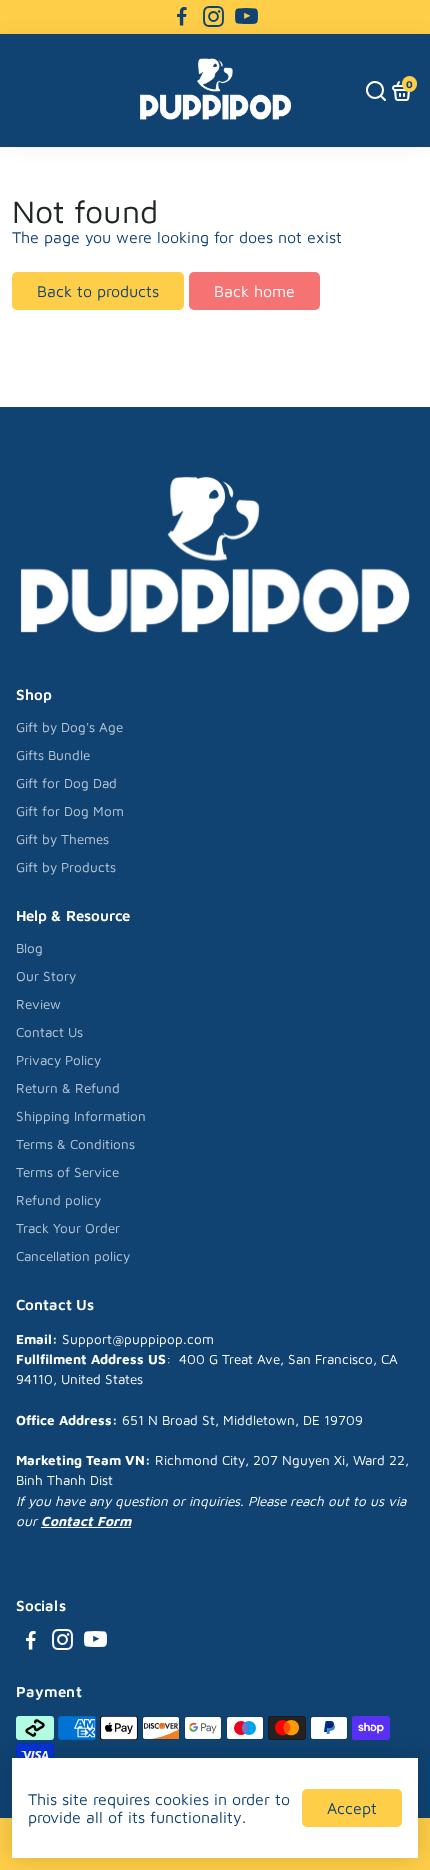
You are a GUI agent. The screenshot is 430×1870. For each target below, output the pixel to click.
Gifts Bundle (53, 755)
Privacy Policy (58, 1060)
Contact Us (49, 1032)
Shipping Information (81, 1116)
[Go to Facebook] (182, 17)
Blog (29, 948)
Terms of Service (67, 1172)
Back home (254, 291)
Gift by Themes (62, 839)
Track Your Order (68, 1228)
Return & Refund (68, 1088)
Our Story (46, 976)
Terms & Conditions (75, 1144)
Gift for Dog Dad (66, 783)
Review (38, 1004)
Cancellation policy (73, 1256)
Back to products (98, 291)
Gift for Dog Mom (70, 811)
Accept (352, 1808)
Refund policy (58, 1200)
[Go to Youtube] (246, 17)
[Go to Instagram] (213, 17)
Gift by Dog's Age (69, 727)
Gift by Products (66, 867)
